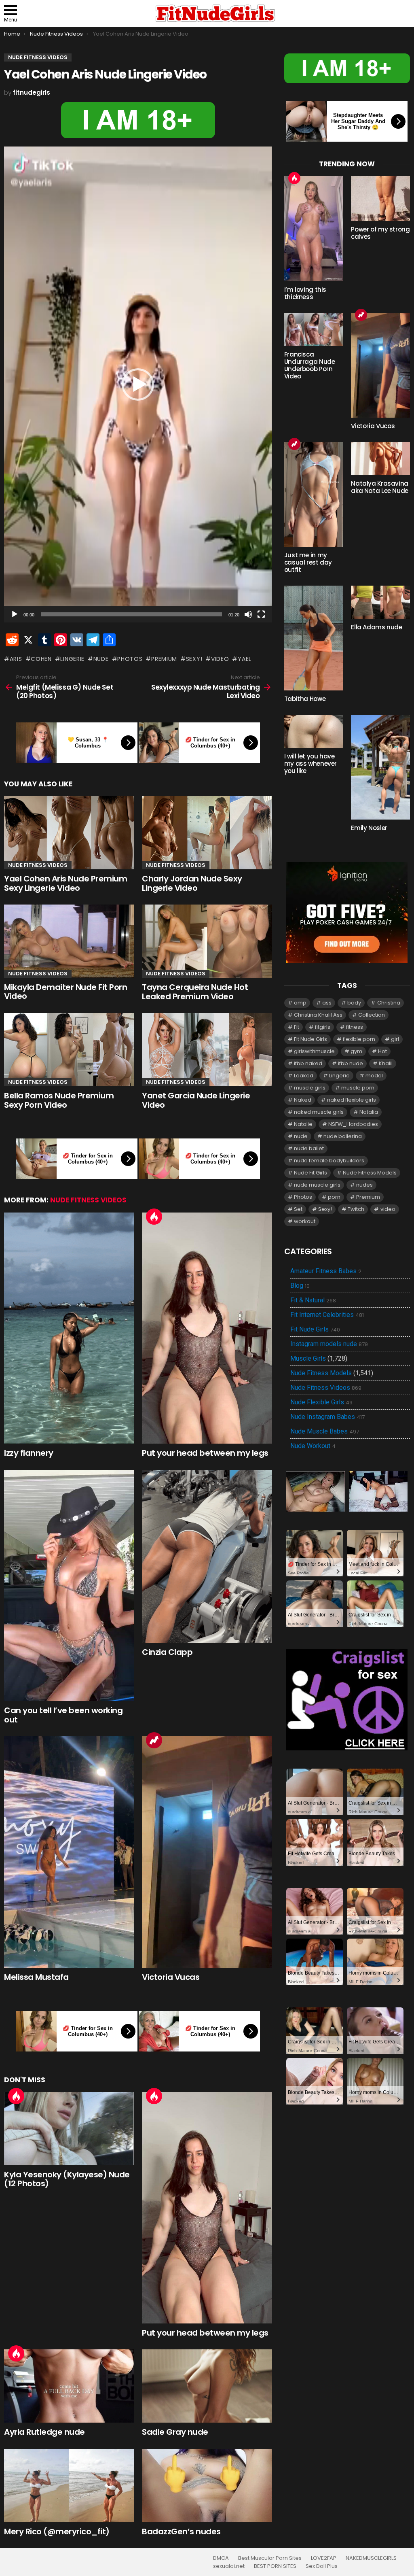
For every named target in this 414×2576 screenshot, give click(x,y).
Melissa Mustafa (36, 1977)
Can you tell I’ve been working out (63, 1715)
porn (334, 1197)
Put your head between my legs (205, 1453)
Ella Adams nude (376, 627)
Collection (372, 1015)
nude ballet (309, 1148)
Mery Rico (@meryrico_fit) (57, 2531)
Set (298, 1209)
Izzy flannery (29, 1453)
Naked (303, 1100)
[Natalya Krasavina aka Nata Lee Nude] (380, 459)
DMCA (221, 2558)
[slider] (131, 614)
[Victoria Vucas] (207, 1852)
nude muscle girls (317, 1185)
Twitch (356, 1209)
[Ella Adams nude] (380, 602)
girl (395, 1039)
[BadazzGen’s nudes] (207, 2486)
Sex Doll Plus (322, 2566)
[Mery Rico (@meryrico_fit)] (69, 2486)
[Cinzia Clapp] (207, 1556)
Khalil (386, 1063)
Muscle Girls (308, 1358)
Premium (164, 659)
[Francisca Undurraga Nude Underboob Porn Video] (314, 329)
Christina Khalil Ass (318, 1015)
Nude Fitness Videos (38, 865)
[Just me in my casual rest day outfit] (314, 494)
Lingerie (72, 659)
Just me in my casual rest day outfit (308, 562)
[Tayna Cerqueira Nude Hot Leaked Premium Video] (207, 941)
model (374, 1076)
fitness (355, 1027)
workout (305, 1221)
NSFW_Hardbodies (353, 1124)
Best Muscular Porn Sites (270, 2558)
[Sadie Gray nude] (207, 2386)
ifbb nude (351, 1063)
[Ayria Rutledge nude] (69, 2386)
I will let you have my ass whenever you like (310, 763)
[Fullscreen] (261, 614)
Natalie (303, 1124)
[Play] (15, 614)
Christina (389, 1003)
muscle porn (358, 1088)
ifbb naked (308, 1063)
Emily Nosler (369, 828)
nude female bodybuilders (329, 1161)
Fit (297, 1027)
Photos (130, 659)
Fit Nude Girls (310, 1039)
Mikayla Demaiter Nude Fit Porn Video (65, 992)
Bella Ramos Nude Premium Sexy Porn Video (59, 1100)
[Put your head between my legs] (207, 1328)
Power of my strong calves (380, 233)
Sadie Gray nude (175, 2432)
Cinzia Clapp (167, 1652)
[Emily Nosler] (380, 767)
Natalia (369, 1112)
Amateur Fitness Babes (326, 1271)
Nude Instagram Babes (327, 1417)
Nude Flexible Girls (321, 1402)
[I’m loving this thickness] (314, 229)
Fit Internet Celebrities (327, 1315)
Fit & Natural (313, 1300)
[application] (138, 384)
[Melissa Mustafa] (69, 1852)
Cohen (41, 659)
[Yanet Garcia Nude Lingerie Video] (207, 1050)
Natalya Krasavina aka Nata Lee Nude (380, 487)
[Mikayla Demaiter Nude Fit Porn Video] (69, 941)
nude (101, 659)
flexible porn (359, 1039)
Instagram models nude (329, 1344)
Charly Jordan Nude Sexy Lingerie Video (192, 883)
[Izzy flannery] (69, 1328)
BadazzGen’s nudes (181, 2531)
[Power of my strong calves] (380, 199)
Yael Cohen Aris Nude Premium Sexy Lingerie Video (65, 883)
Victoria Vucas (171, 1977)
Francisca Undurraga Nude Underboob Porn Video (310, 365)
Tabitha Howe (305, 699)
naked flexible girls (352, 1100)
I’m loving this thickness (305, 293)
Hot (154, 1217)
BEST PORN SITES (275, 2566)
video (220, 659)
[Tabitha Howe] (314, 638)
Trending (154, 1740)
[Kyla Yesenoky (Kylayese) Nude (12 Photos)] (69, 2129)
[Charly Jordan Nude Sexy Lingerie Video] (207, 833)
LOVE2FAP (324, 2558)
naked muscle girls (319, 1112)
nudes (364, 1185)
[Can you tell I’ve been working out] (69, 1586)
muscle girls (310, 1088)
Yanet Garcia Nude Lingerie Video (196, 1100)
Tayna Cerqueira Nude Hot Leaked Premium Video (195, 992)
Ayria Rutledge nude (44, 2432)
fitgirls (323, 1027)
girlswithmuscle (314, 1051)
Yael (245, 659)
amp (300, 1003)
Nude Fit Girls (310, 1173)
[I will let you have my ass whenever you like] (314, 731)
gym (356, 1051)
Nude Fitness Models (370, 1173)
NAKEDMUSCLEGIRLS (371, 2558)
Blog (300, 1286)
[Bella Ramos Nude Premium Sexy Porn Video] (69, 1050)
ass (327, 1003)
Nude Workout (313, 1446)
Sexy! (194, 659)
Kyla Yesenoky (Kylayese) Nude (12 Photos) (67, 2179)
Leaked (304, 1076)
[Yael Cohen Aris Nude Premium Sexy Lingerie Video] (69, 833)
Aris (16, 659)
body (354, 1003)
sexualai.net (229, 2566)
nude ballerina (343, 1136)
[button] (138, 384)
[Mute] (248, 614)
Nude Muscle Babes (325, 1431)
